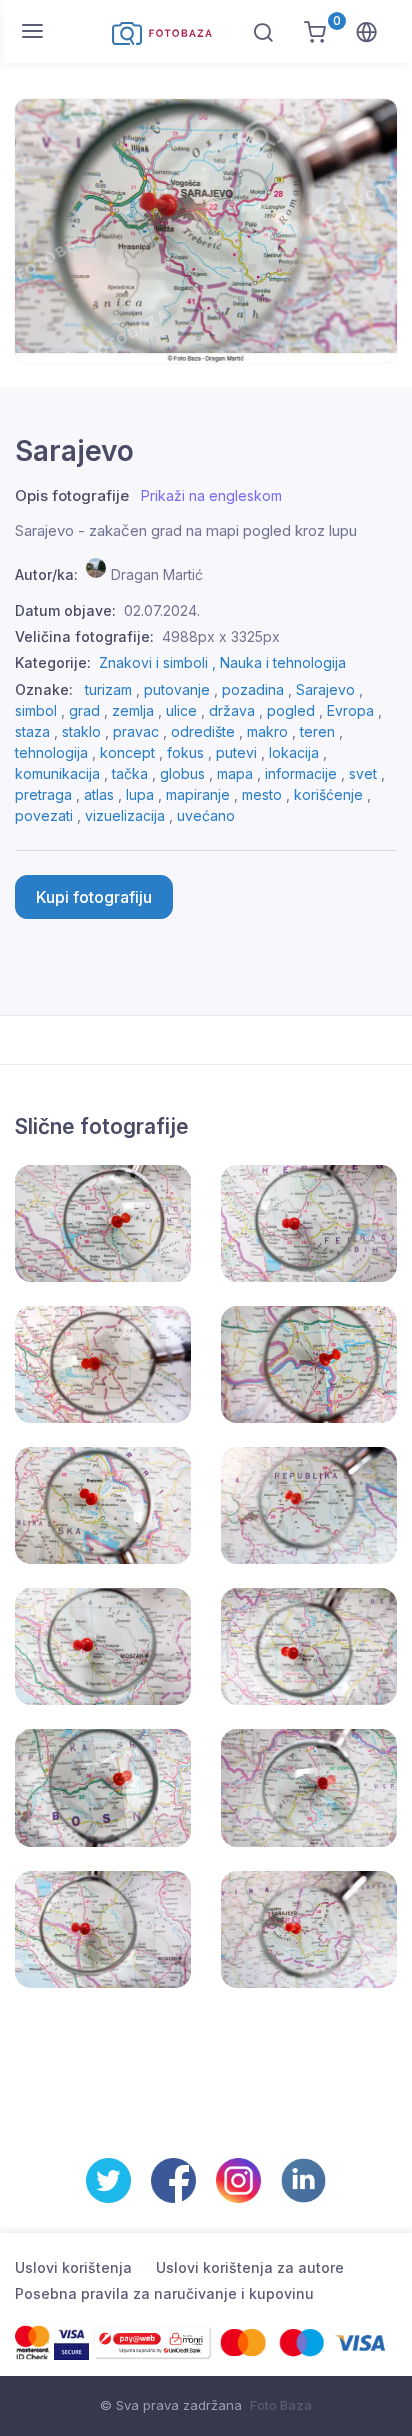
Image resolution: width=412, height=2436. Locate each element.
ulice (181, 710)
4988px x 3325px (221, 636)
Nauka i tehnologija (283, 662)
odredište (203, 731)
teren (317, 731)
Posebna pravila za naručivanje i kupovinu (164, 2293)
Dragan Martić (157, 574)
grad (84, 710)
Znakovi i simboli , (159, 662)
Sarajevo (325, 689)
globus (182, 773)
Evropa (350, 710)
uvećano (206, 815)
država (232, 710)
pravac (136, 731)
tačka (130, 773)
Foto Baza (281, 2405)
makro (267, 731)
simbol (36, 710)
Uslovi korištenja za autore (250, 2267)
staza (32, 731)
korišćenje (328, 794)
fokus (185, 752)
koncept (127, 752)
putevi (236, 752)
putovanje (177, 689)
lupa (140, 794)
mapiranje (198, 794)
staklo (81, 731)
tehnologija (51, 752)
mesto (262, 794)
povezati (44, 815)
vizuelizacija (125, 815)
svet (363, 773)
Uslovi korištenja (73, 2267)
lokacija (294, 752)
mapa (235, 773)
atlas (99, 794)
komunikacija (57, 773)
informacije (301, 773)
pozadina (253, 689)
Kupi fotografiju (94, 897)
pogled (291, 710)
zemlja (133, 710)
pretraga (43, 794)
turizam (108, 689)
